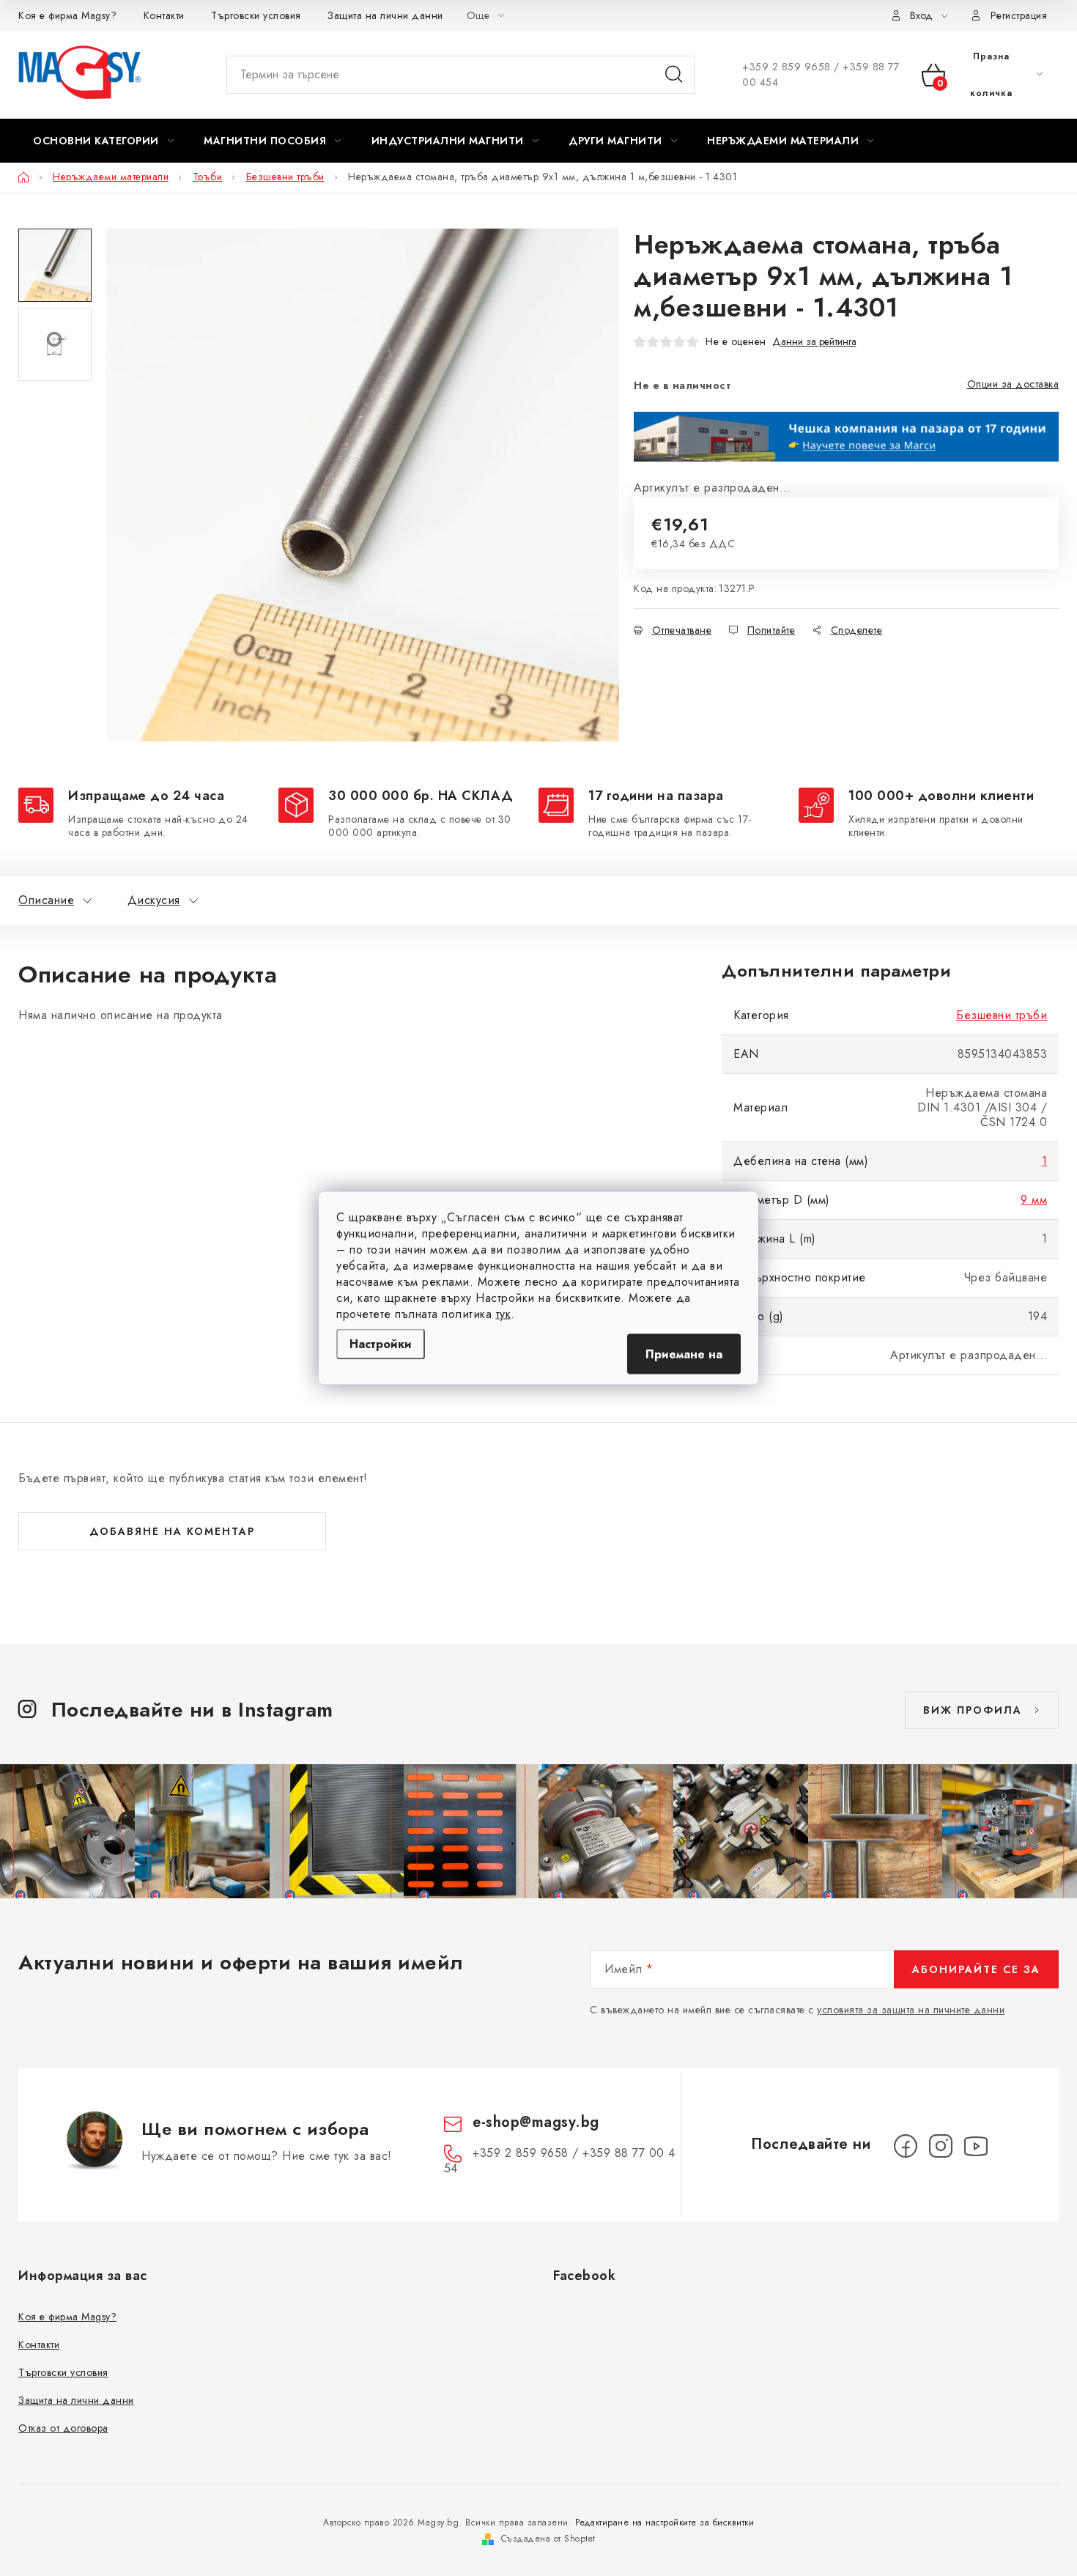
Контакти (164, 15)
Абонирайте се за (976, 1969)
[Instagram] (941, 2146)
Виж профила (973, 1710)
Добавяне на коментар (172, 1531)
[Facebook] (906, 2146)
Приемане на (684, 1354)
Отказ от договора (63, 2428)
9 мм (1034, 1200)
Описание (46, 900)
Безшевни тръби (1002, 1015)
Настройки (381, 1344)
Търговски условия (256, 15)
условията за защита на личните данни (911, 2010)
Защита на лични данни (385, 15)
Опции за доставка (1013, 384)
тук (504, 1314)
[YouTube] (976, 2146)
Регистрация (1019, 15)
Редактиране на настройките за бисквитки (665, 2523)
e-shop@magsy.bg (536, 2122)
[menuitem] (103, 141)
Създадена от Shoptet (548, 2539)
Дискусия (154, 900)
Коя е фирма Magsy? (67, 15)
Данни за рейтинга (814, 342)
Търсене (674, 75)
